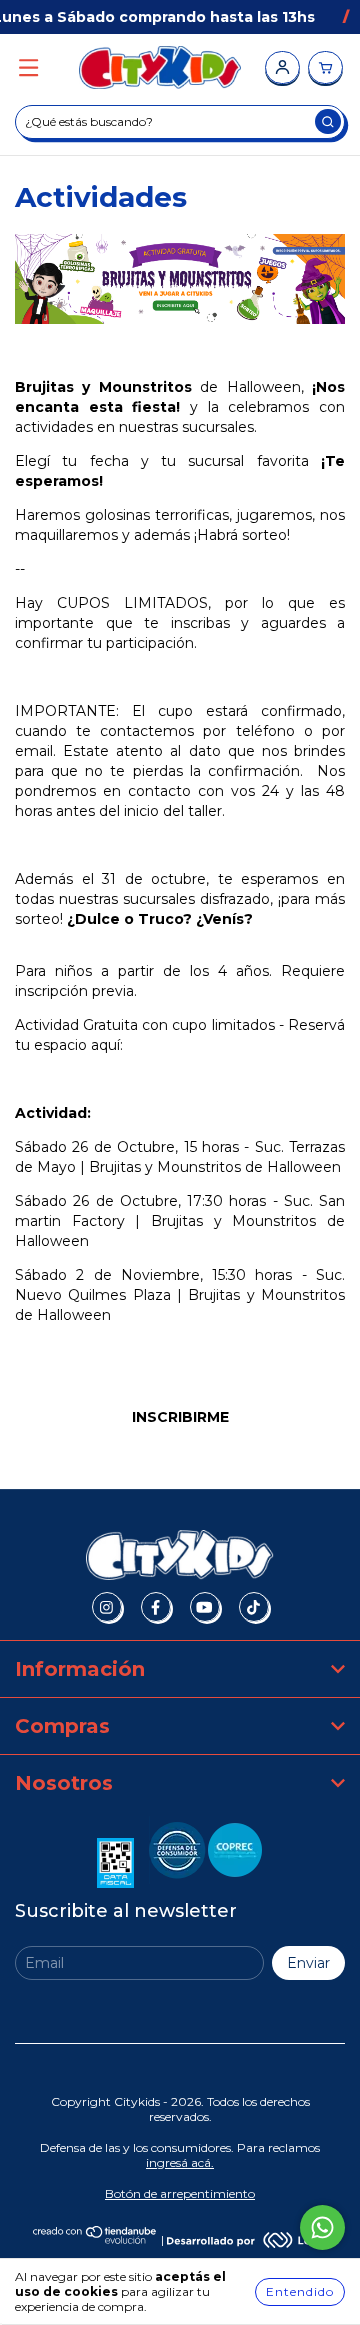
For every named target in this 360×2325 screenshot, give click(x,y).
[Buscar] (328, 121)
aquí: (109, 1045)
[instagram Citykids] (107, 1607)
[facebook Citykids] (156, 1607)
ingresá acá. (180, 2162)
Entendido (300, 2291)
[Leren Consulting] (247, 2239)
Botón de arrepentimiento (180, 2193)
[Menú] (28, 68)
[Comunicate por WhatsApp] (322, 2227)
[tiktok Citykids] (254, 1607)
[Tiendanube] (95, 2239)
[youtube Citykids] (205, 1607)
